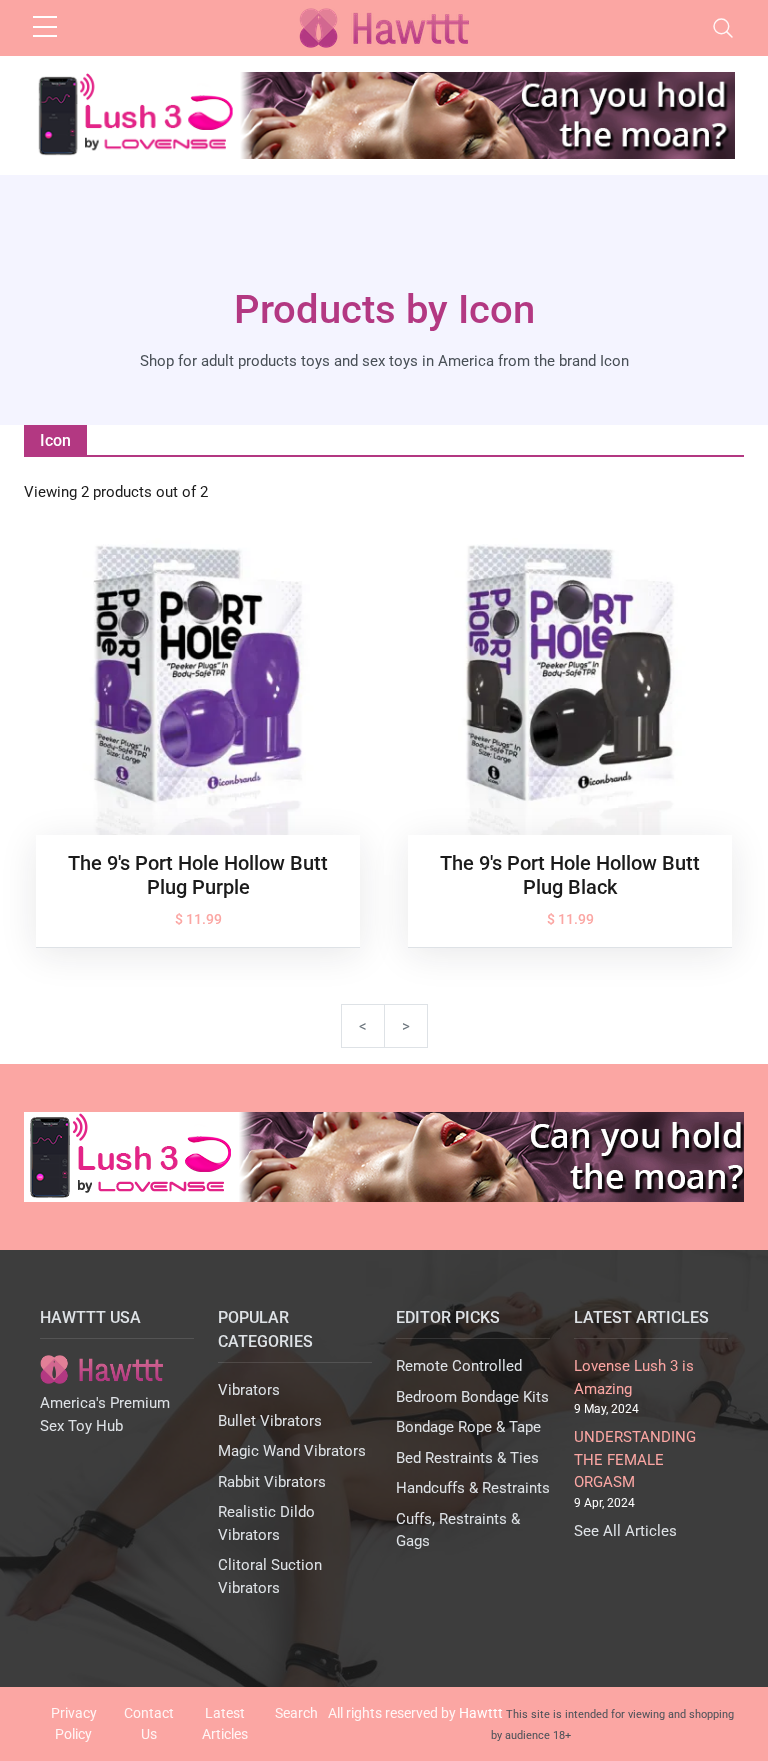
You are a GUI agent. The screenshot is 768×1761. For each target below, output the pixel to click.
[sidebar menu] (45, 28)
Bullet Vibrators (270, 1421)
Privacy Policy (74, 1723)
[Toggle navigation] (723, 28)
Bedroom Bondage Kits (472, 1397)
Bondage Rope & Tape (468, 1427)
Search (296, 1713)
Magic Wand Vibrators (292, 1451)
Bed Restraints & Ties (467, 1458)
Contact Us (149, 1723)
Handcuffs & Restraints (473, 1488)
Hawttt (481, 1713)
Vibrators (249, 1390)
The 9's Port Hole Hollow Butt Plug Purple (198, 875)
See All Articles (625, 1531)
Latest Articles (225, 1723)
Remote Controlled (459, 1366)
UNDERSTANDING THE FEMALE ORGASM (635, 1459)
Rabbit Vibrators (272, 1482)
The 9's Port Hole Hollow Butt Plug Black (570, 875)
